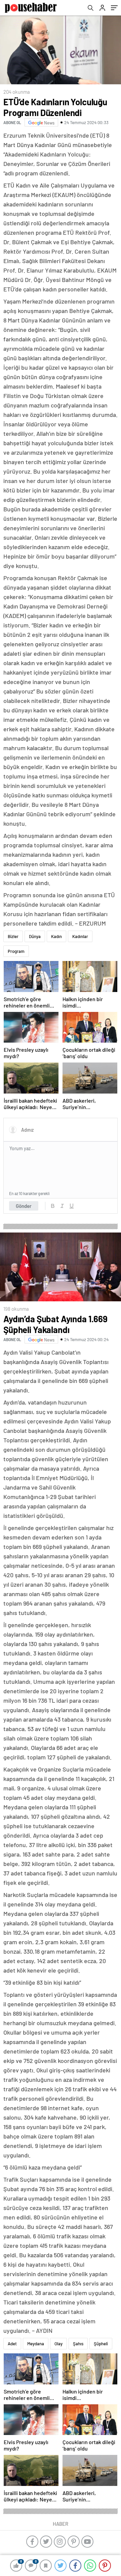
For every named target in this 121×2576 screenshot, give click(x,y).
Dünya (35, 936)
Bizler (13, 936)
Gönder (24, 1206)
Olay (58, 2344)
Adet (12, 2344)
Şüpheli (101, 2344)
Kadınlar (80, 936)
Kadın (56, 936)
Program (16, 951)
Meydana (36, 2344)
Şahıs (78, 2344)
